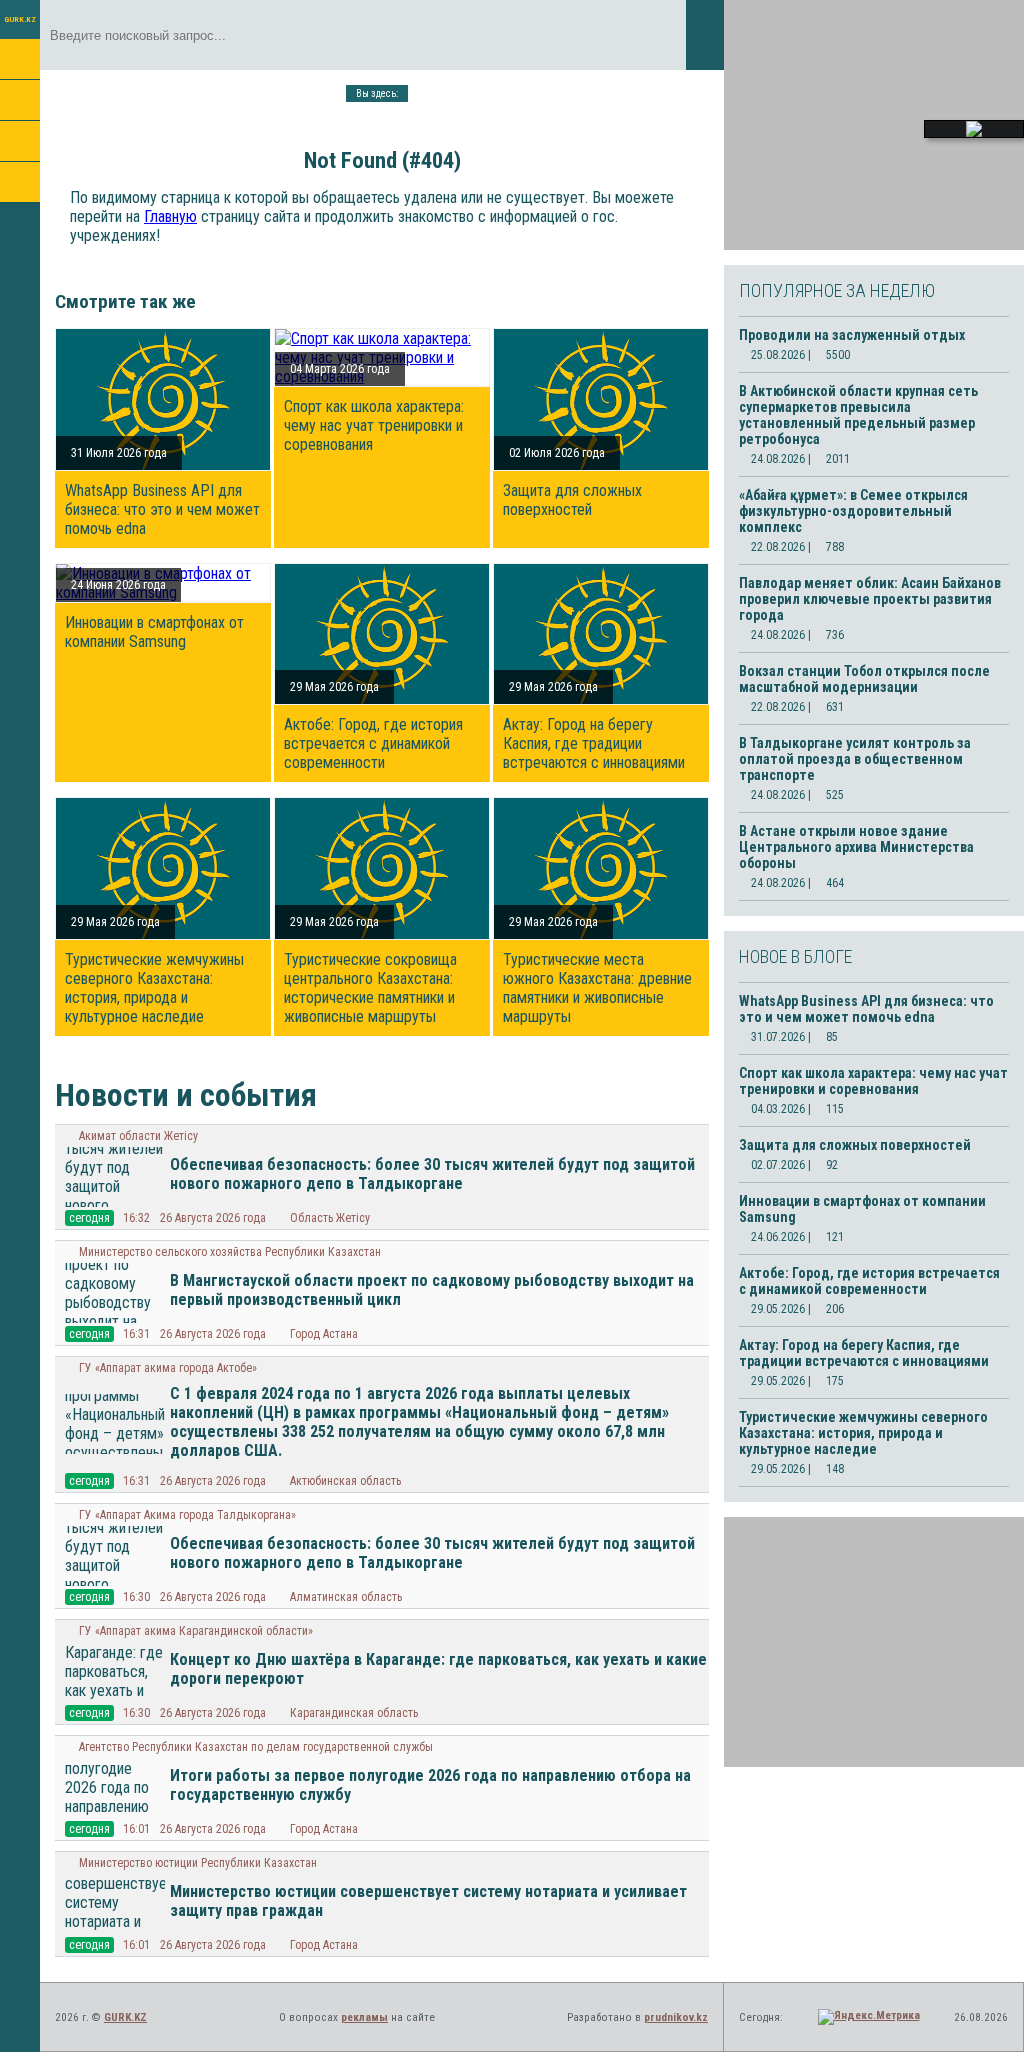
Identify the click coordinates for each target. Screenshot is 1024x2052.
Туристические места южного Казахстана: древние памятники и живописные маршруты (597, 988)
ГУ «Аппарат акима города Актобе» (168, 1368)
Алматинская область (346, 1597)
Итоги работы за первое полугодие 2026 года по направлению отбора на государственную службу (430, 1785)
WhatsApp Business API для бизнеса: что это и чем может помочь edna (162, 509)
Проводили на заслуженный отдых (852, 335)
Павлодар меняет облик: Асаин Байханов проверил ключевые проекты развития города (870, 599)
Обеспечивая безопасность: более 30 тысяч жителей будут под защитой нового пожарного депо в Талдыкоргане (432, 1174)
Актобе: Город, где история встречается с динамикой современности (373, 743)
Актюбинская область (345, 1481)
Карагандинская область (354, 1713)
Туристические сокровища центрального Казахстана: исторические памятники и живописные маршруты (370, 988)
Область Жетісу (330, 1218)
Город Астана (324, 1334)
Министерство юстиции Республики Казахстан (198, 1863)
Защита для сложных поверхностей (572, 500)
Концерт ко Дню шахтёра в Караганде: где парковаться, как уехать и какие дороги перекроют (438, 1669)
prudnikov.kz (676, 2017)
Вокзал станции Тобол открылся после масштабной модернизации (864, 679)
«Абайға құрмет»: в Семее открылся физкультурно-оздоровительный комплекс (853, 511)
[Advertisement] (874, 125)
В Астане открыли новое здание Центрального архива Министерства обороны (856, 847)
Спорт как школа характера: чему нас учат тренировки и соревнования (374, 425)
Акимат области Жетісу (138, 1136)
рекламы (364, 2017)
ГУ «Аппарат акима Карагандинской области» (196, 1631)
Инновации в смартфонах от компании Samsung (154, 632)
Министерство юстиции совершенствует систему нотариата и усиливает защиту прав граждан (428, 1901)
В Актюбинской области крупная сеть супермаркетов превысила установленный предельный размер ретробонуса (858, 415)
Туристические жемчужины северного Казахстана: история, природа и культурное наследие (154, 988)
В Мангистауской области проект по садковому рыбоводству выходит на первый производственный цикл (432, 1290)
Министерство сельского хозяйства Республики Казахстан (230, 1252)
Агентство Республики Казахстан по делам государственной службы (256, 1747)
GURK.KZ (20, 19)
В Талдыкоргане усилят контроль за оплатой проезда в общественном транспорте (855, 759)
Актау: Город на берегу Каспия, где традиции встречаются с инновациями (594, 743)
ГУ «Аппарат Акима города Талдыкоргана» (187, 1515)
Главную (170, 216)
